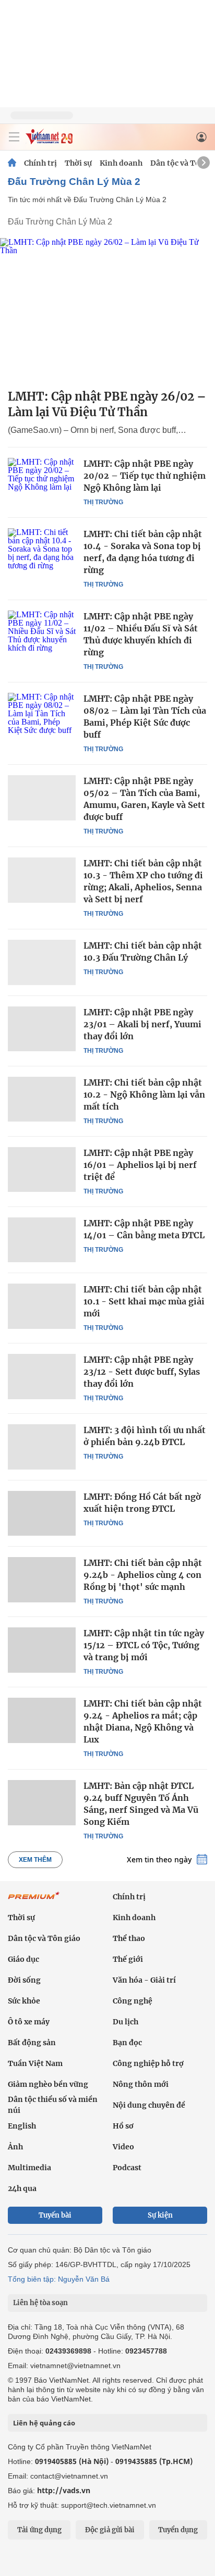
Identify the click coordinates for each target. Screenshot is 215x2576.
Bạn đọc (127, 2043)
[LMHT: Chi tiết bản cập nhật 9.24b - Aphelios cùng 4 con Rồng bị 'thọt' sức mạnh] (42, 1579)
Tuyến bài (55, 2215)
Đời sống (24, 1980)
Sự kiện (160, 2215)
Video (123, 2147)
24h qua (22, 2188)
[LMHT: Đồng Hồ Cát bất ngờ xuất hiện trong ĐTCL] (42, 1513)
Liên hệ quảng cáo (44, 2423)
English (22, 2126)
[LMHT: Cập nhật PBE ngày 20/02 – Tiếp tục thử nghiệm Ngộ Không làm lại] (42, 480)
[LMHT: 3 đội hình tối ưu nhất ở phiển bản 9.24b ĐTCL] (42, 1447)
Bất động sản (32, 2043)
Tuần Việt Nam (35, 2063)
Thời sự (78, 163)
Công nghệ (133, 2001)
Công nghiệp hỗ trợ (148, 2063)
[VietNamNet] (12, 163)
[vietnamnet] (49, 141)
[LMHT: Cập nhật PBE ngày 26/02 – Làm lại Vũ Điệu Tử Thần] (107, 309)
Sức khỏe (24, 2001)
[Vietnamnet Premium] (34, 1901)
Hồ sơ (123, 2126)
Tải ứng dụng (39, 2530)
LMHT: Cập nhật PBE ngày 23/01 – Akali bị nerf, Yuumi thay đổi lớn (142, 1024)
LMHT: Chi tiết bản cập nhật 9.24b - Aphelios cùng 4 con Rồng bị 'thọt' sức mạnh (143, 1575)
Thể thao (129, 1938)
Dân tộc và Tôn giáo (44, 1938)
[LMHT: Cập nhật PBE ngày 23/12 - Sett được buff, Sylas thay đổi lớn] (42, 1376)
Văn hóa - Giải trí (144, 1980)
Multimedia (29, 2168)
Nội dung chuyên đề (149, 2105)
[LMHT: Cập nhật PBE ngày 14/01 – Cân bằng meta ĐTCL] (42, 1240)
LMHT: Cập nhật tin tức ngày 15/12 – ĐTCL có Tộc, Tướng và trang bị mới (144, 1645)
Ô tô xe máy (29, 2022)
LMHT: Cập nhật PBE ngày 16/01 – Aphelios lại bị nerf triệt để (140, 1165)
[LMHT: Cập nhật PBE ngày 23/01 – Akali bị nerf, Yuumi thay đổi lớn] (42, 1029)
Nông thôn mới (141, 2084)
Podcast (127, 2168)
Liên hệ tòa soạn (40, 2303)
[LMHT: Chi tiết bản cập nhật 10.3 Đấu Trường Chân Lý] (42, 962)
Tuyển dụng (178, 2530)
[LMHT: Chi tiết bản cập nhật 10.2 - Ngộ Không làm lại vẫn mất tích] (42, 1099)
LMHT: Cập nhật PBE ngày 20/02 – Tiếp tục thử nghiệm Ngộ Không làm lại (145, 476)
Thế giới (128, 1959)
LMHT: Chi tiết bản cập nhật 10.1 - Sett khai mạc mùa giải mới (144, 1301)
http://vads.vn (64, 2490)
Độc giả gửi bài (110, 2530)
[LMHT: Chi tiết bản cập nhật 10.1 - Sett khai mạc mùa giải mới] (42, 1306)
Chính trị (40, 163)
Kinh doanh (121, 163)
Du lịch (126, 2022)
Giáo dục (23, 1959)
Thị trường (103, 502)
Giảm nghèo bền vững (48, 2084)
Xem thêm (35, 1860)
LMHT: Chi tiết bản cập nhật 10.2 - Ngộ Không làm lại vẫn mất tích (144, 1094)
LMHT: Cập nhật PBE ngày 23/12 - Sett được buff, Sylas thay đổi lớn (142, 1372)
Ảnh (15, 2147)
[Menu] (14, 137)
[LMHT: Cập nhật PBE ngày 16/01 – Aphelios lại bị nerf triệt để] (42, 1169)
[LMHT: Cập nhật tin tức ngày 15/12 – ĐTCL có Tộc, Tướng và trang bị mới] (42, 1650)
